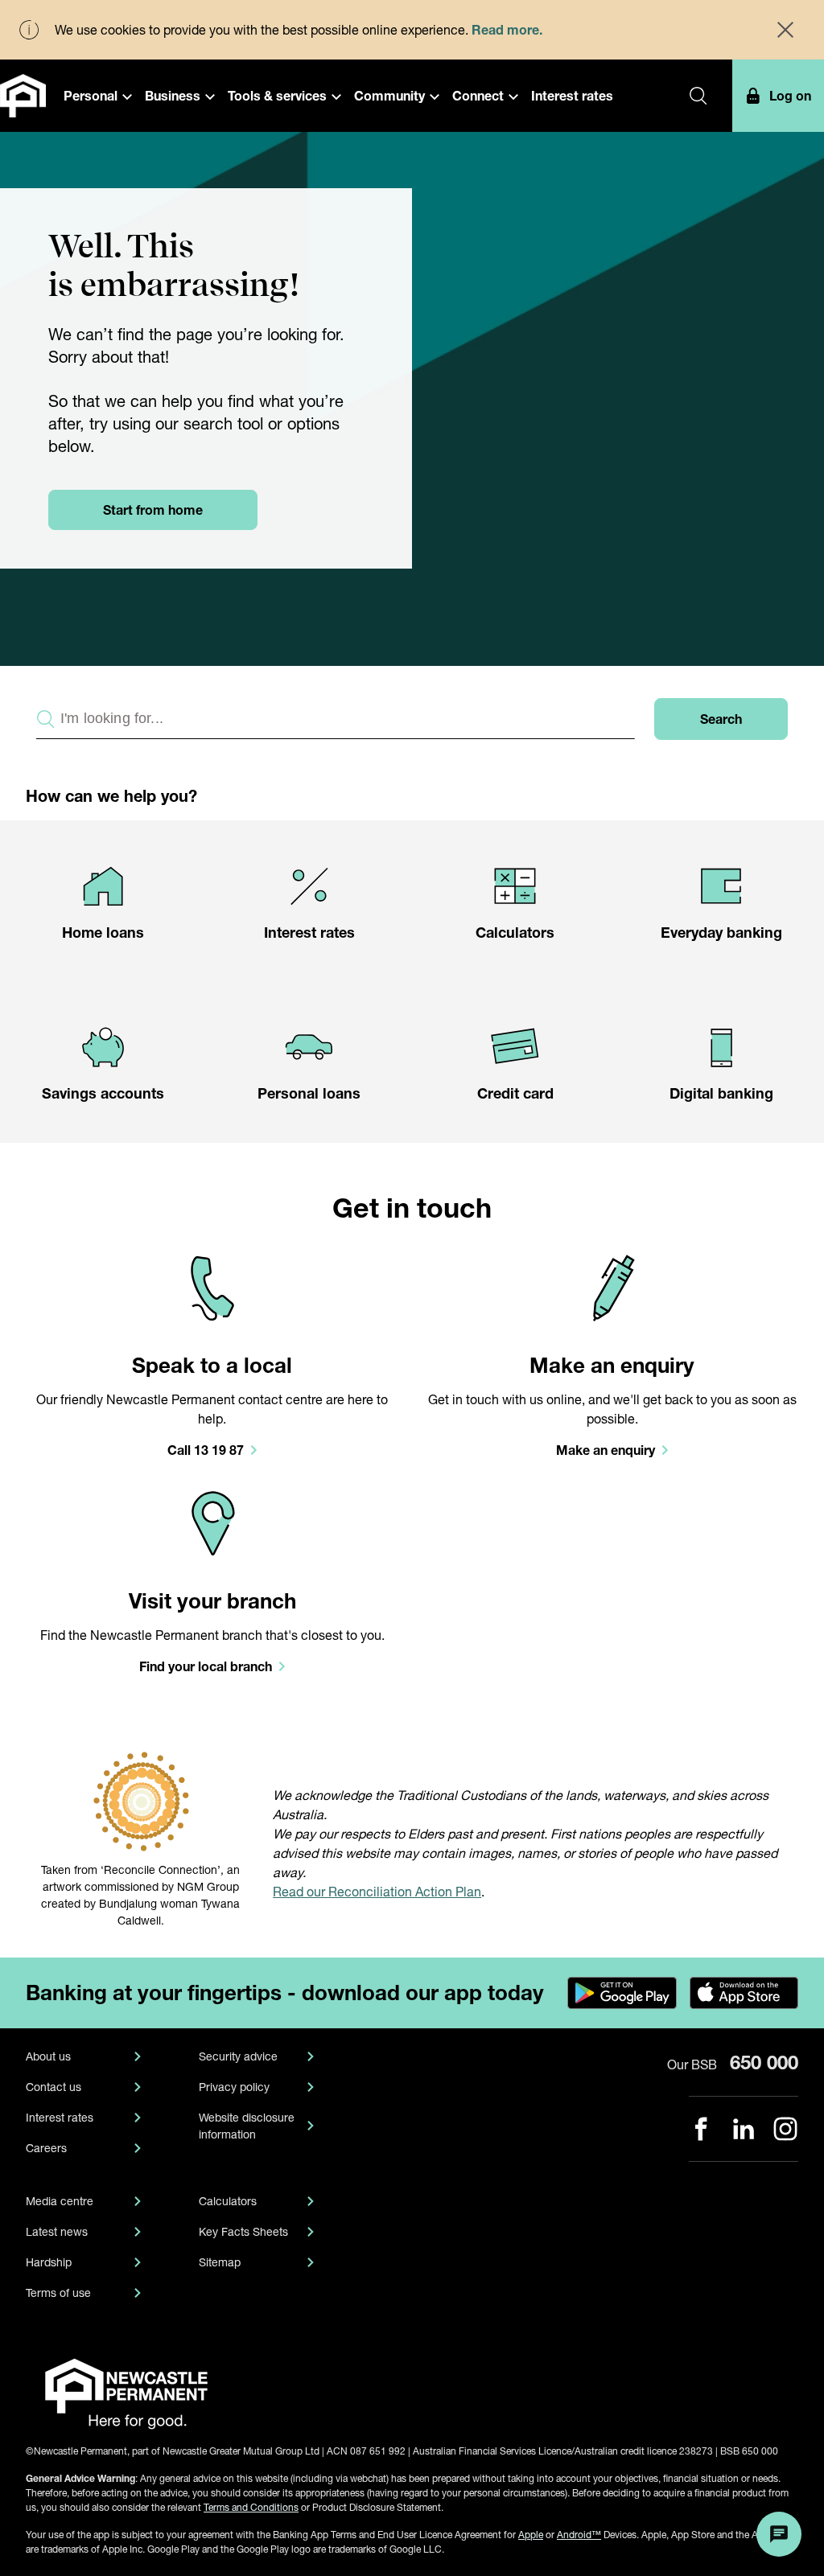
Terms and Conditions (251, 2507)
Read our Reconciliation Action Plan (377, 1891)
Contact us (54, 2087)
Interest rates (60, 2117)
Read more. (507, 29)
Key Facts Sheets (243, 2231)
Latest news (57, 2231)
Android (579, 2535)
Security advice (238, 2056)
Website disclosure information (247, 2126)
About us (48, 2056)
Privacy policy (234, 2087)
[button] (98, 96)
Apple (531, 2535)
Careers (46, 2148)
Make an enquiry (612, 1365)
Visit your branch (212, 1601)
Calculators (228, 2201)
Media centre (60, 2201)
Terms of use (58, 2293)
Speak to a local (212, 1365)
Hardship (49, 2262)
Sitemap (220, 2262)
